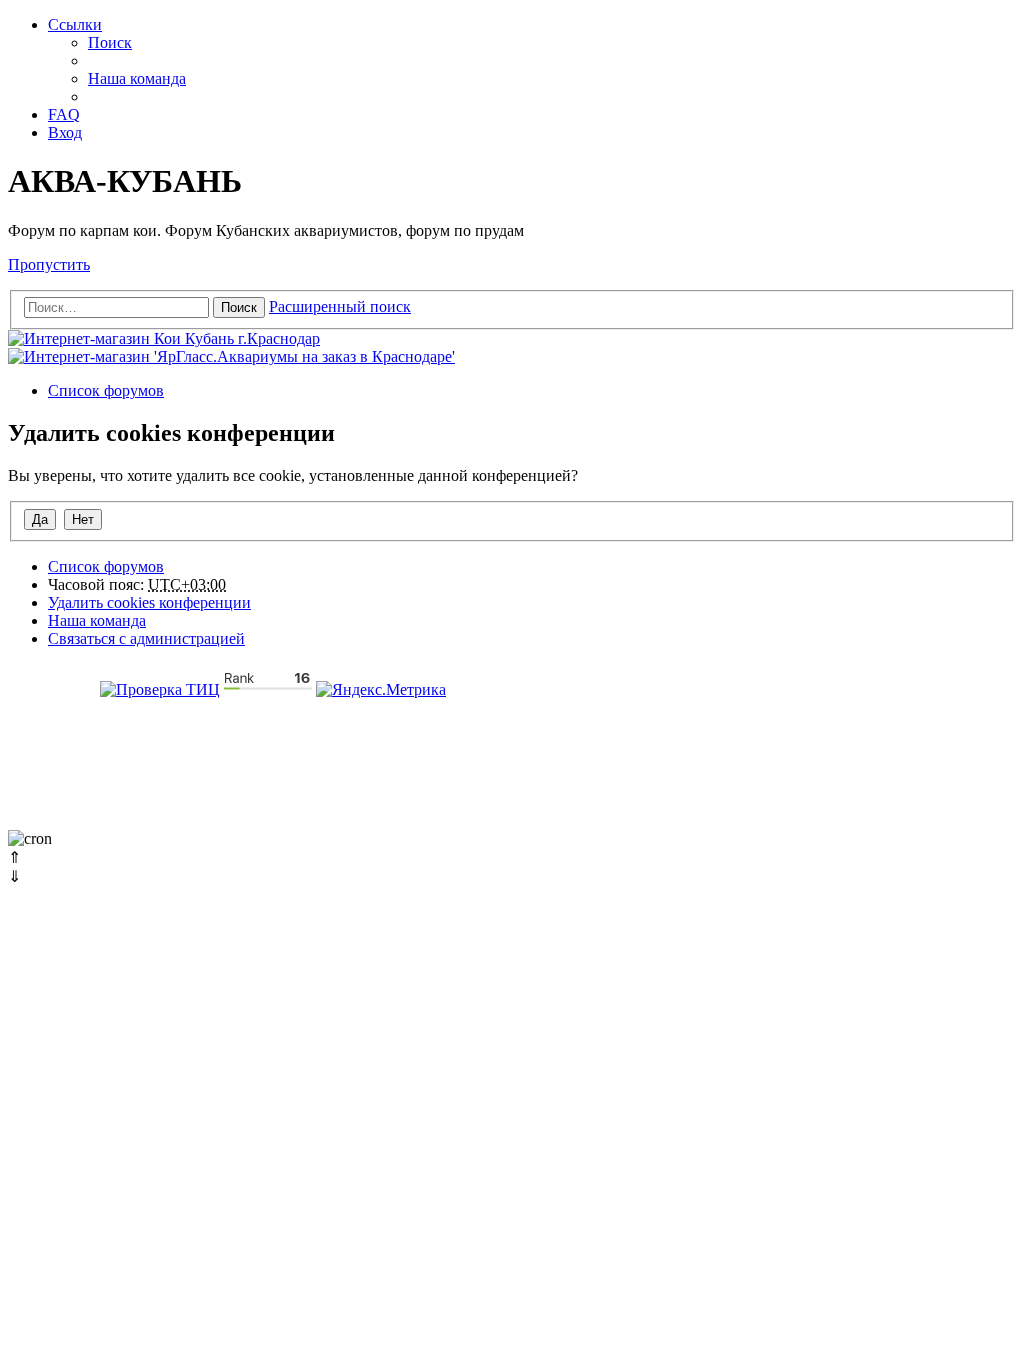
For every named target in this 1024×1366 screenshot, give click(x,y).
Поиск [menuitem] (110, 42)
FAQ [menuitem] (64, 114)
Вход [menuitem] (65, 132)
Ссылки (75, 24)
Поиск (239, 307)
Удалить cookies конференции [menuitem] (149, 602)
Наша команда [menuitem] (137, 78)
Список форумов (106, 566)
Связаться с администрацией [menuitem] (146, 638)
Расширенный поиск (340, 306)
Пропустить (49, 264)
